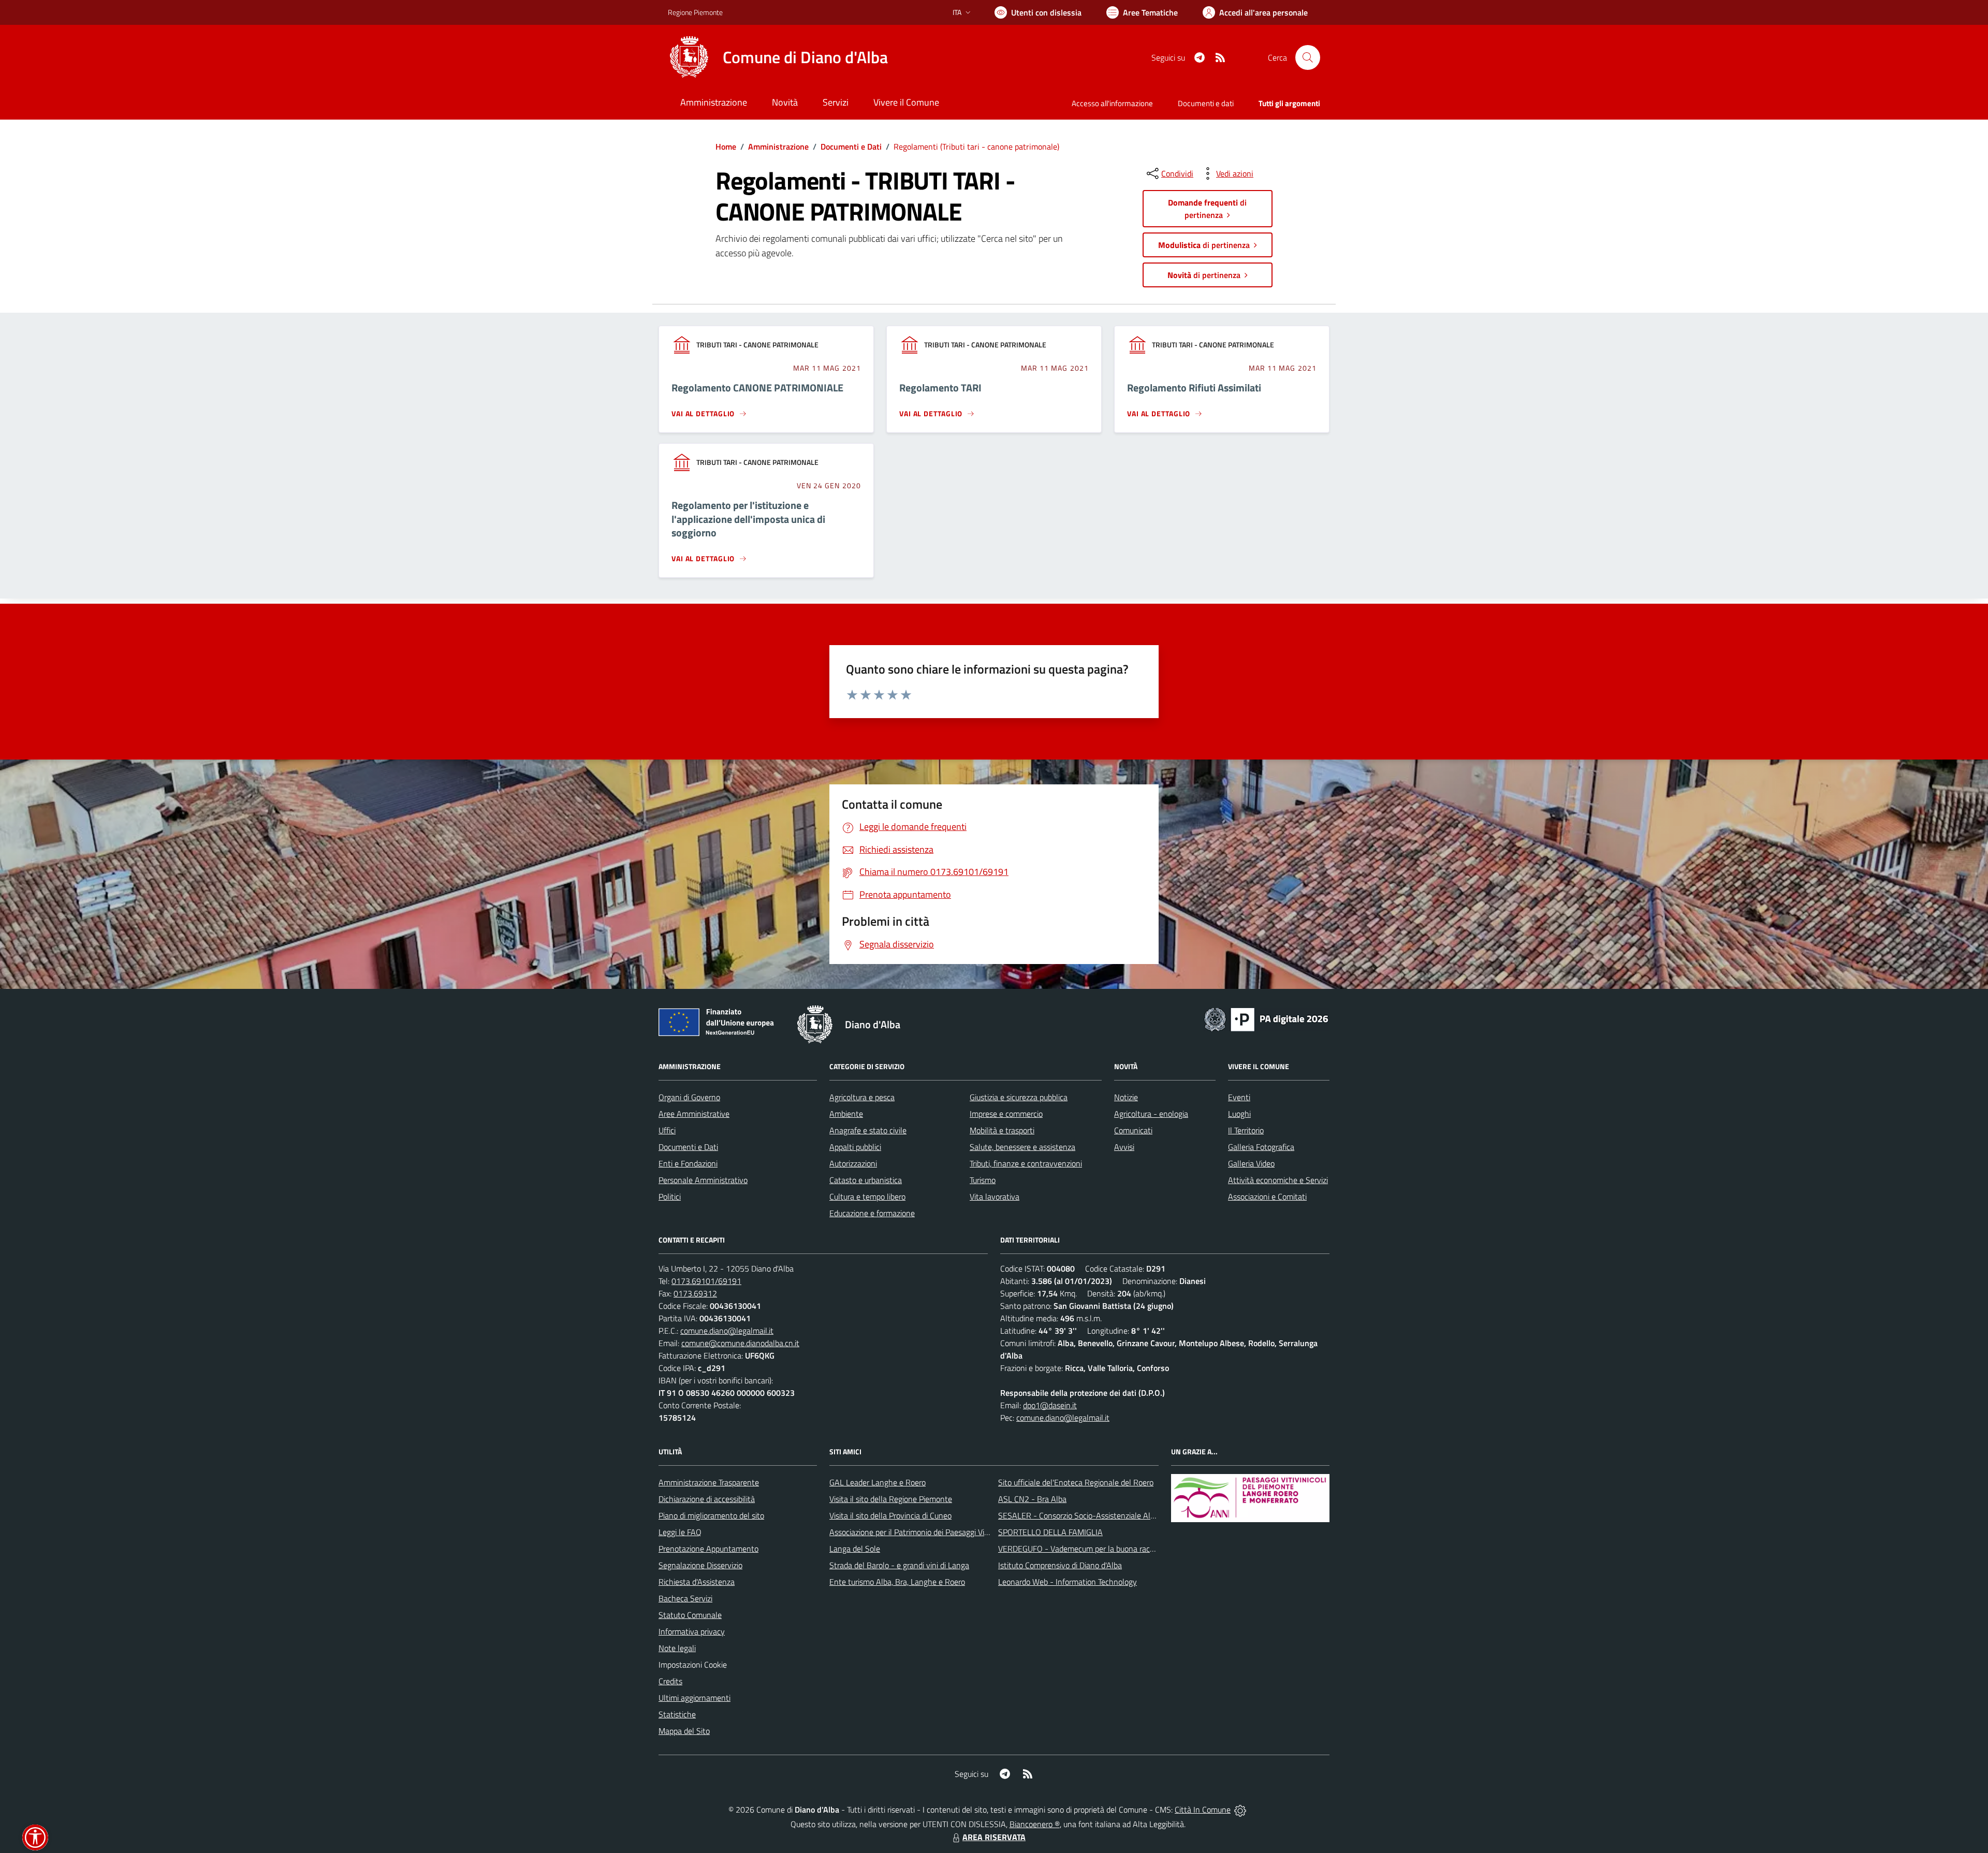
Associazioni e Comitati (1267, 1197)
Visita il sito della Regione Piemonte (891, 1499)
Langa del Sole (855, 1549)
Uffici (667, 1130)
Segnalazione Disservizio (700, 1565)
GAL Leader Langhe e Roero (878, 1482)
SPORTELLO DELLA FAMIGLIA (1050, 1532)
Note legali (677, 1648)
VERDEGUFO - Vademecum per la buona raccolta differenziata (1105, 1549)
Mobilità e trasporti (1002, 1130)
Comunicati (1133, 1130)
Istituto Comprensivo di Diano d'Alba (1060, 1565)
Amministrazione (778, 147)
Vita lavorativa (995, 1197)
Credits (670, 1681)
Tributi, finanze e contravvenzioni (1026, 1163)
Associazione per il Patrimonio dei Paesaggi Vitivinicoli (921, 1532)
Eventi (1239, 1097)
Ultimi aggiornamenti (695, 1698)
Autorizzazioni (853, 1163)
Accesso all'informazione (1112, 103)
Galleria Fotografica (1261, 1147)
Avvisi (1124, 1147)
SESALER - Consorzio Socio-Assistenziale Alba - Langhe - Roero (1109, 1515)
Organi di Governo (689, 1097)
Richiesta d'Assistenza (697, 1582)
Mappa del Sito (684, 1731)
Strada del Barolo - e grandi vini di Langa (899, 1565)
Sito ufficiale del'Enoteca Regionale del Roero (1076, 1482)
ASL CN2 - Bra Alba (1032, 1499)
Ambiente (846, 1114)
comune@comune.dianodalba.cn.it (740, 1343)
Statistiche (677, 1714)
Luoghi (1239, 1114)
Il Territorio (1246, 1130)
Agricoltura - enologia (1151, 1114)
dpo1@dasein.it (1050, 1405)
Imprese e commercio (1006, 1114)
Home (726, 147)
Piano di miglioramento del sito (711, 1515)
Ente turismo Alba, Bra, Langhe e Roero (897, 1582)
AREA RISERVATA (994, 1837)
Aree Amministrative (694, 1114)
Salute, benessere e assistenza (1022, 1147)
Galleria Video (1251, 1163)
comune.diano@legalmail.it (727, 1331)
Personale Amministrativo (703, 1180)
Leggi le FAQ (680, 1532)
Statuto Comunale (690, 1615)
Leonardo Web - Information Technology (1068, 1582)
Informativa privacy (692, 1631)
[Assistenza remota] (1240, 1810)
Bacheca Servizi (685, 1598)
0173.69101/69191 (706, 1281)
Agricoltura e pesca (862, 1097)
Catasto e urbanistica (866, 1180)
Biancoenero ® (1035, 1824)
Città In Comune (1203, 1810)
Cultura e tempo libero (867, 1197)
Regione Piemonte (695, 12)
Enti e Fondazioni (688, 1163)
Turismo (983, 1180)
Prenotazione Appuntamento (708, 1549)
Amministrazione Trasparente (709, 1482)
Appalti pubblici (855, 1147)
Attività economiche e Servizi (1278, 1180)
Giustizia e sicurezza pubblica (1019, 1097)
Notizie (1126, 1097)
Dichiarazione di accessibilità (707, 1499)
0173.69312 (695, 1293)
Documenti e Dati (851, 147)
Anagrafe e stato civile (868, 1130)
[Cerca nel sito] (1308, 57)
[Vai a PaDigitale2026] (1266, 1018)
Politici (670, 1197)
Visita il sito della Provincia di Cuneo (890, 1515)
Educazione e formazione (872, 1213)
